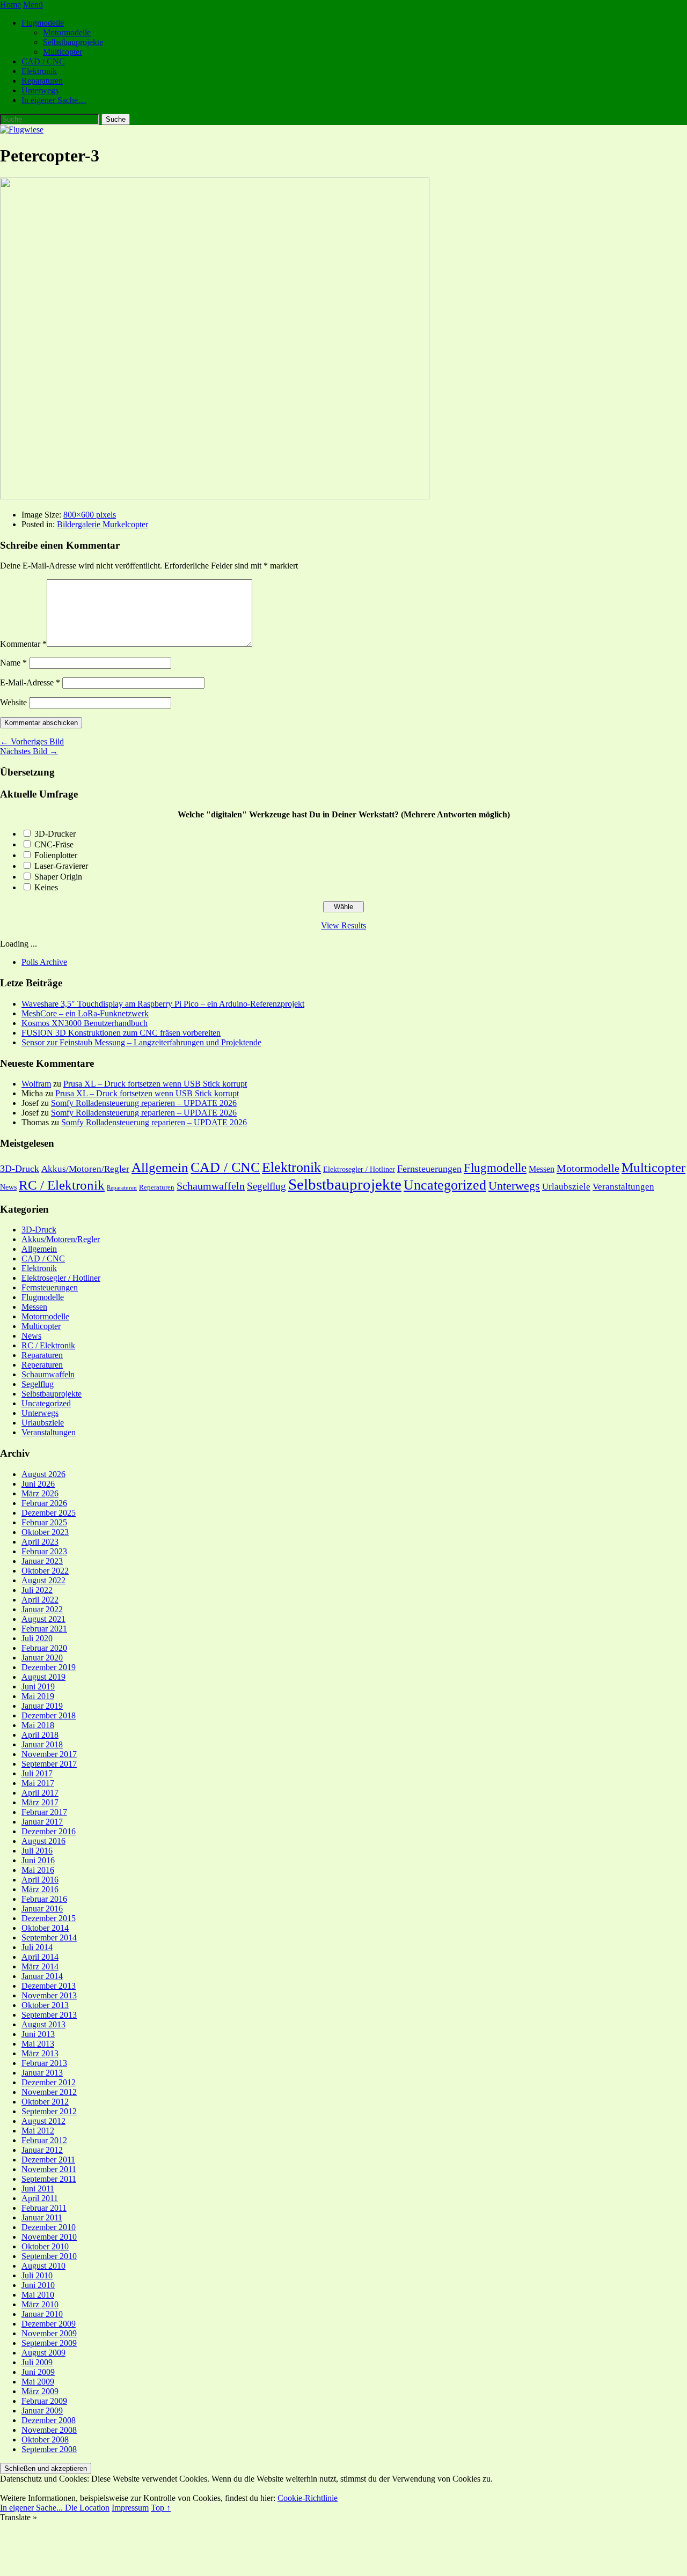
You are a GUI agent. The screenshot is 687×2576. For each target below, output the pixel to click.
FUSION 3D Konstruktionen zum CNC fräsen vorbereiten (121, 1033)
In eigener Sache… (54, 100)
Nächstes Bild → (29, 751)
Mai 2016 (38, 1870)
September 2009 (49, 2343)
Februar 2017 (44, 1812)
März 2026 (40, 1493)
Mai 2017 (38, 1783)
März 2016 (40, 1889)
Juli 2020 (37, 1638)
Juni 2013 (38, 2034)
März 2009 (40, 2391)
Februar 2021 (44, 1629)
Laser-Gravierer (61, 866)
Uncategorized (445, 1185)
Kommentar (23, 644)
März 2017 (40, 1802)
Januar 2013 (42, 2073)
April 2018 (40, 1735)
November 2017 (49, 1754)
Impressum (130, 2508)
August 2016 (43, 1841)
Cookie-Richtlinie (308, 2498)
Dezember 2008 (49, 2420)
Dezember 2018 (49, 1715)
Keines (46, 887)
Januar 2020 (42, 1658)
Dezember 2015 (49, 1918)
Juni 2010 (38, 2285)
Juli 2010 (37, 2275)
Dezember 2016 (49, 1831)
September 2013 (49, 2015)
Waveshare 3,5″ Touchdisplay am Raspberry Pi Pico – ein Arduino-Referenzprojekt (163, 1004)
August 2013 (43, 2024)
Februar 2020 (44, 1648)
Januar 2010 (42, 2314)
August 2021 (43, 1619)
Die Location (87, 2508)
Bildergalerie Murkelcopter (103, 524)
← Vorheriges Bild (32, 741)
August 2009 (43, 2353)
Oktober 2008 (45, 2440)
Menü (33, 5)
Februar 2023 (44, 1551)
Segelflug (266, 1186)
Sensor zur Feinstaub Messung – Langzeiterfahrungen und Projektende (141, 1042)
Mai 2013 (38, 2044)
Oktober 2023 (45, 1532)
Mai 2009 (38, 2382)
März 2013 (40, 2053)
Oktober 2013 (45, 2005)
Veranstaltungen (623, 1187)
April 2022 (40, 1600)
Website (13, 702)
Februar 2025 (44, 1522)
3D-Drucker (55, 834)
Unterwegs (40, 90)
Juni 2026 (38, 1484)
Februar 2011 (44, 2208)
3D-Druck (20, 1169)
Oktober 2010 (45, 2246)
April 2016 (40, 1880)
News (8, 1187)
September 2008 (49, 2449)
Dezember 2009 (49, 2324)
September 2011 (49, 2179)
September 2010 (49, 2256)
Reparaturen (42, 81)
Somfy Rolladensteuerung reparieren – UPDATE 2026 (144, 1103)
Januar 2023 (42, 1561)
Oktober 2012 (45, 2102)
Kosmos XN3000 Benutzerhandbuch (85, 1023)
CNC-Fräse (54, 844)
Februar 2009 (44, 2401)
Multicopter (63, 52)
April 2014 (40, 1957)
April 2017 (40, 1793)
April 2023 (40, 1542)
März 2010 (40, 2304)
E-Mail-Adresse (30, 682)
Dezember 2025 (49, 1513)
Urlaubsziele (566, 1187)
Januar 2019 (42, 1706)
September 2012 (49, 2111)
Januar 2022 (42, 1609)
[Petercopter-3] (215, 496)
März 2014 (40, 1966)
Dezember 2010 (49, 2227)
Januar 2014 (42, 1976)
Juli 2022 (37, 1590)
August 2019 (43, 1677)
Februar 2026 (44, 1503)
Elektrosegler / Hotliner (359, 1169)
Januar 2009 (42, 2411)
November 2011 (49, 2169)
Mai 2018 (38, 1725)
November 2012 (49, 2092)
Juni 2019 (38, 1686)
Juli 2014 (37, 1947)
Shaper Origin (58, 877)
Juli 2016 (37, 1851)
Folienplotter (56, 855)
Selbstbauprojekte (73, 42)
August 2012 (43, 2121)
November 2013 (49, 1995)
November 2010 (49, 2237)
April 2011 (40, 2198)
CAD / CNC (43, 61)
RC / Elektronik (62, 1185)
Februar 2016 (44, 1899)
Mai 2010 (38, 2295)
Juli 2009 (37, 2362)
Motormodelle (67, 32)
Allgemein (160, 1167)
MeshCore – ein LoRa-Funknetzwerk (85, 1013)
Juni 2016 (38, 1860)
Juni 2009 (38, 2372)
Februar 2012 (44, 2140)
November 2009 (49, 2333)
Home (10, 5)
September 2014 (49, 1937)
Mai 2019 (38, 1696)
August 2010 (43, 2266)
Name (13, 663)
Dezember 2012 (49, 2082)
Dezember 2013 (49, 1986)
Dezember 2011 (48, 2160)
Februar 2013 (44, 2063)
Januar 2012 (42, 2150)
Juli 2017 (37, 1773)
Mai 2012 (38, 2131)
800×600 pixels (90, 515)
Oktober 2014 (45, 1928)
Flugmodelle (43, 23)
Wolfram (36, 1084)
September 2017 (49, 1764)
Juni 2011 (38, 2189)
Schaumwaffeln (211, 1186)
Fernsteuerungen (429, 1169)
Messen (542, 1169)
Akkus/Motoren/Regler (85, 1169)
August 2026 (43, 1474)
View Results (343, 925)
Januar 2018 (42, 1744)
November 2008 (49, 2430)
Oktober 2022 (45, 1571)
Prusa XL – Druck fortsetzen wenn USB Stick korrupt (155, 1084)
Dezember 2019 (49, 1667)
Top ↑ (161, 2508)
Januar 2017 (42, 1822)
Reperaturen (157, 1187)
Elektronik (39, 71)
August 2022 (43, 1580)
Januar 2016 (42, 1909)
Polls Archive (44, 962)
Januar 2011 (42, 2217)
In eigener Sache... (32, 2508)
